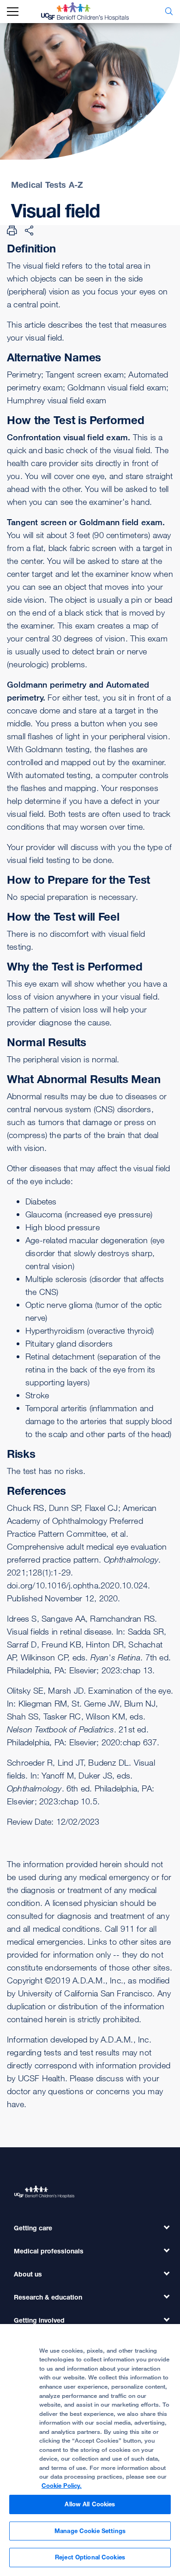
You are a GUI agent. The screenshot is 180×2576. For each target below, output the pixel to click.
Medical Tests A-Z (47, 185)
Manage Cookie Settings (90, 2531)
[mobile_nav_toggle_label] (13, 12)
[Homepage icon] (92, 12)
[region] (90, 2450)
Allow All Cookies (90, 2504)
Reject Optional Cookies (90, 2557)
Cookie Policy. (62, 2486)
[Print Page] (12, 230)
